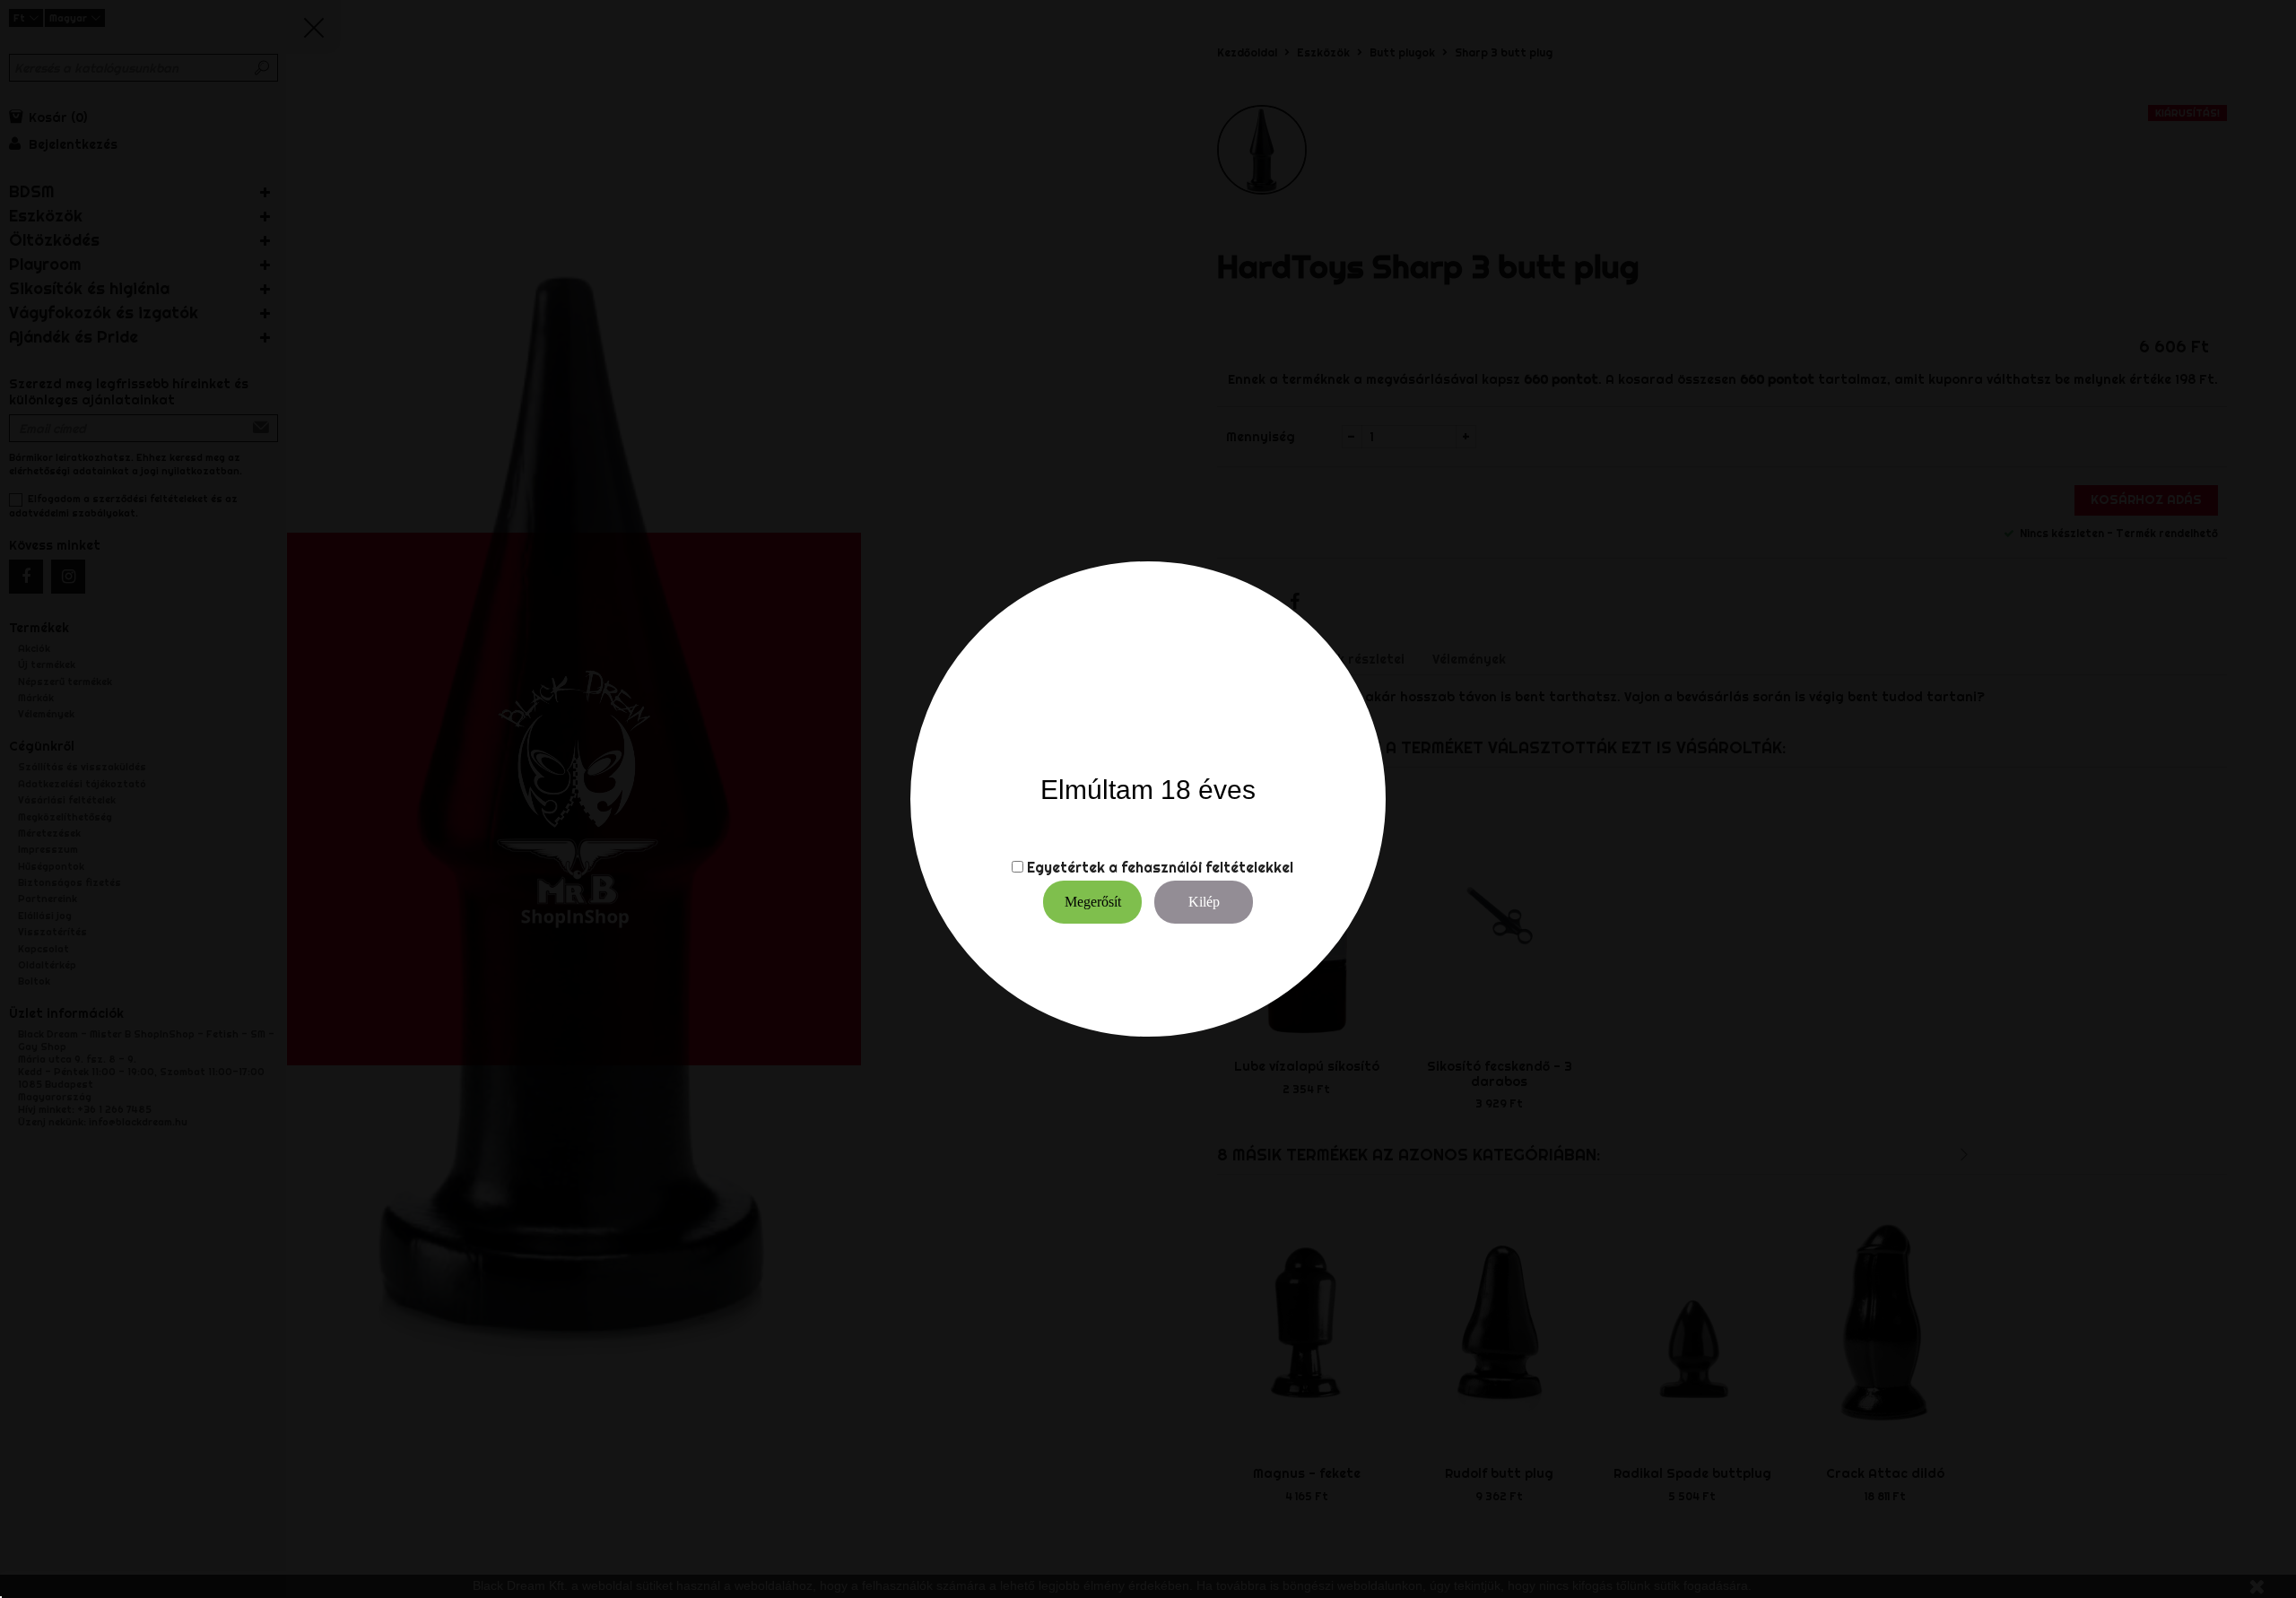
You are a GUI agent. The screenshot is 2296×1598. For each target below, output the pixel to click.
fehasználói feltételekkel (1207, 867)
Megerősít (1093, 902)
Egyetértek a (1072, 867)
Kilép (1204, 902)
